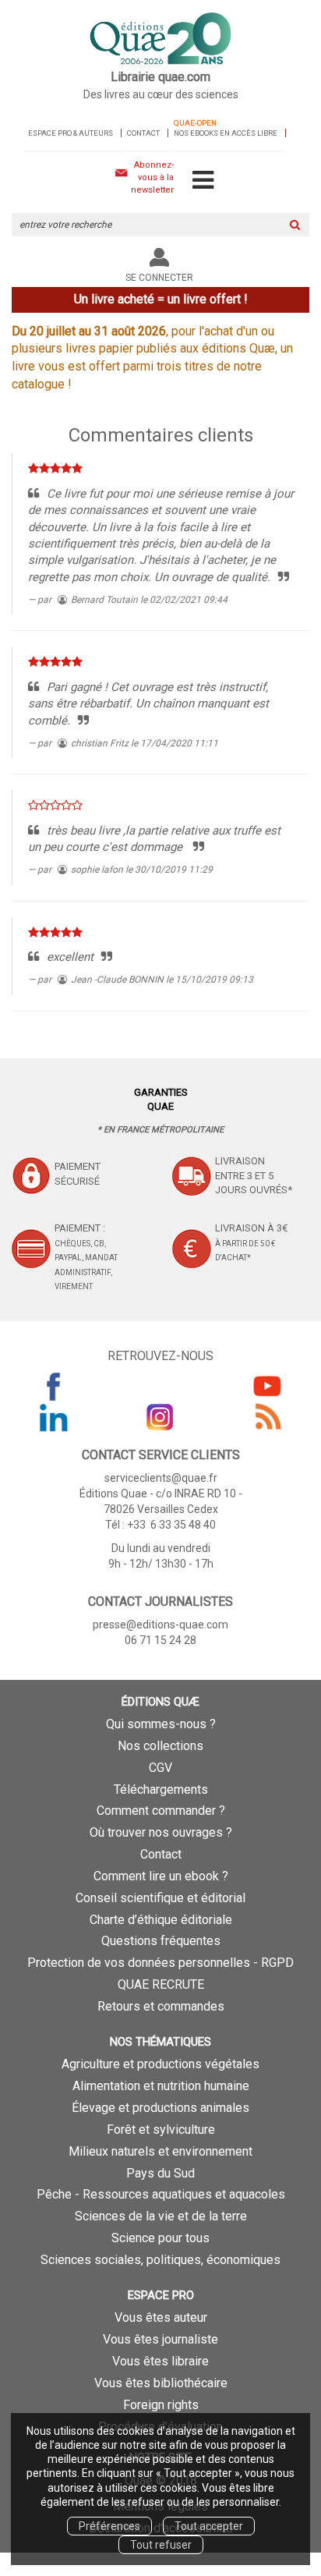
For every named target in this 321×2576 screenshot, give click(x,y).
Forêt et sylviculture (161, 2130)
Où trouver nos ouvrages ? (161, 1832)
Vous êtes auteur (161, 2317)
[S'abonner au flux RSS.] (267, 1417)
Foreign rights (161, 2405)
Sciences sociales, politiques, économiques (160, 2260)
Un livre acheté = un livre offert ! (161, 299)
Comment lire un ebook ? (161, 1876)
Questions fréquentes (161, 1941)
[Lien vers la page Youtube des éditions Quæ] (267, 1386)
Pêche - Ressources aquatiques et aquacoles (161, 2194)
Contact (143, 133)
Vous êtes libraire (160, 2361)
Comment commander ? (161, 1811)
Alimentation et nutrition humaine (161, 2086)
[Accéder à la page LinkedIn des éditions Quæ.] (54, 1417)
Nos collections (160, 1746)
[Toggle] (203, 181)
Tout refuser (161, 2545)
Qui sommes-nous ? (161, 1724)
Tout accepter (209, 2526)
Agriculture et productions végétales (160, 2064)
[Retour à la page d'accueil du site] (160, 40)
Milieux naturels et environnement (160, 2151)
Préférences (109, 2526)
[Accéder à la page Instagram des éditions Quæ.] (160, 1417)
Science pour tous (160, 2238)
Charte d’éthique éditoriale (161, 1920)
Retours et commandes (161, 2006)
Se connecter (159, 278)
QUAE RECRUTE (161, 1984)
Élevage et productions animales (160, 2108)
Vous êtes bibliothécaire (161, 2383)
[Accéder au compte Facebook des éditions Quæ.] (54, 1386)
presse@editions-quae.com (160, 1625)
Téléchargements (161, 1789)
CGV (160, 1768)
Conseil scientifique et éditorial (160, 1898)
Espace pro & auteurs (71, 133)
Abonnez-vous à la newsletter (152, 177)
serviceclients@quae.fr (161, 1478)
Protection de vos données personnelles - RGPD (160, 1963)
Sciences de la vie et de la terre (161, 2216)
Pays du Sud (160, 2173)
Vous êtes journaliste (160, 2339)
